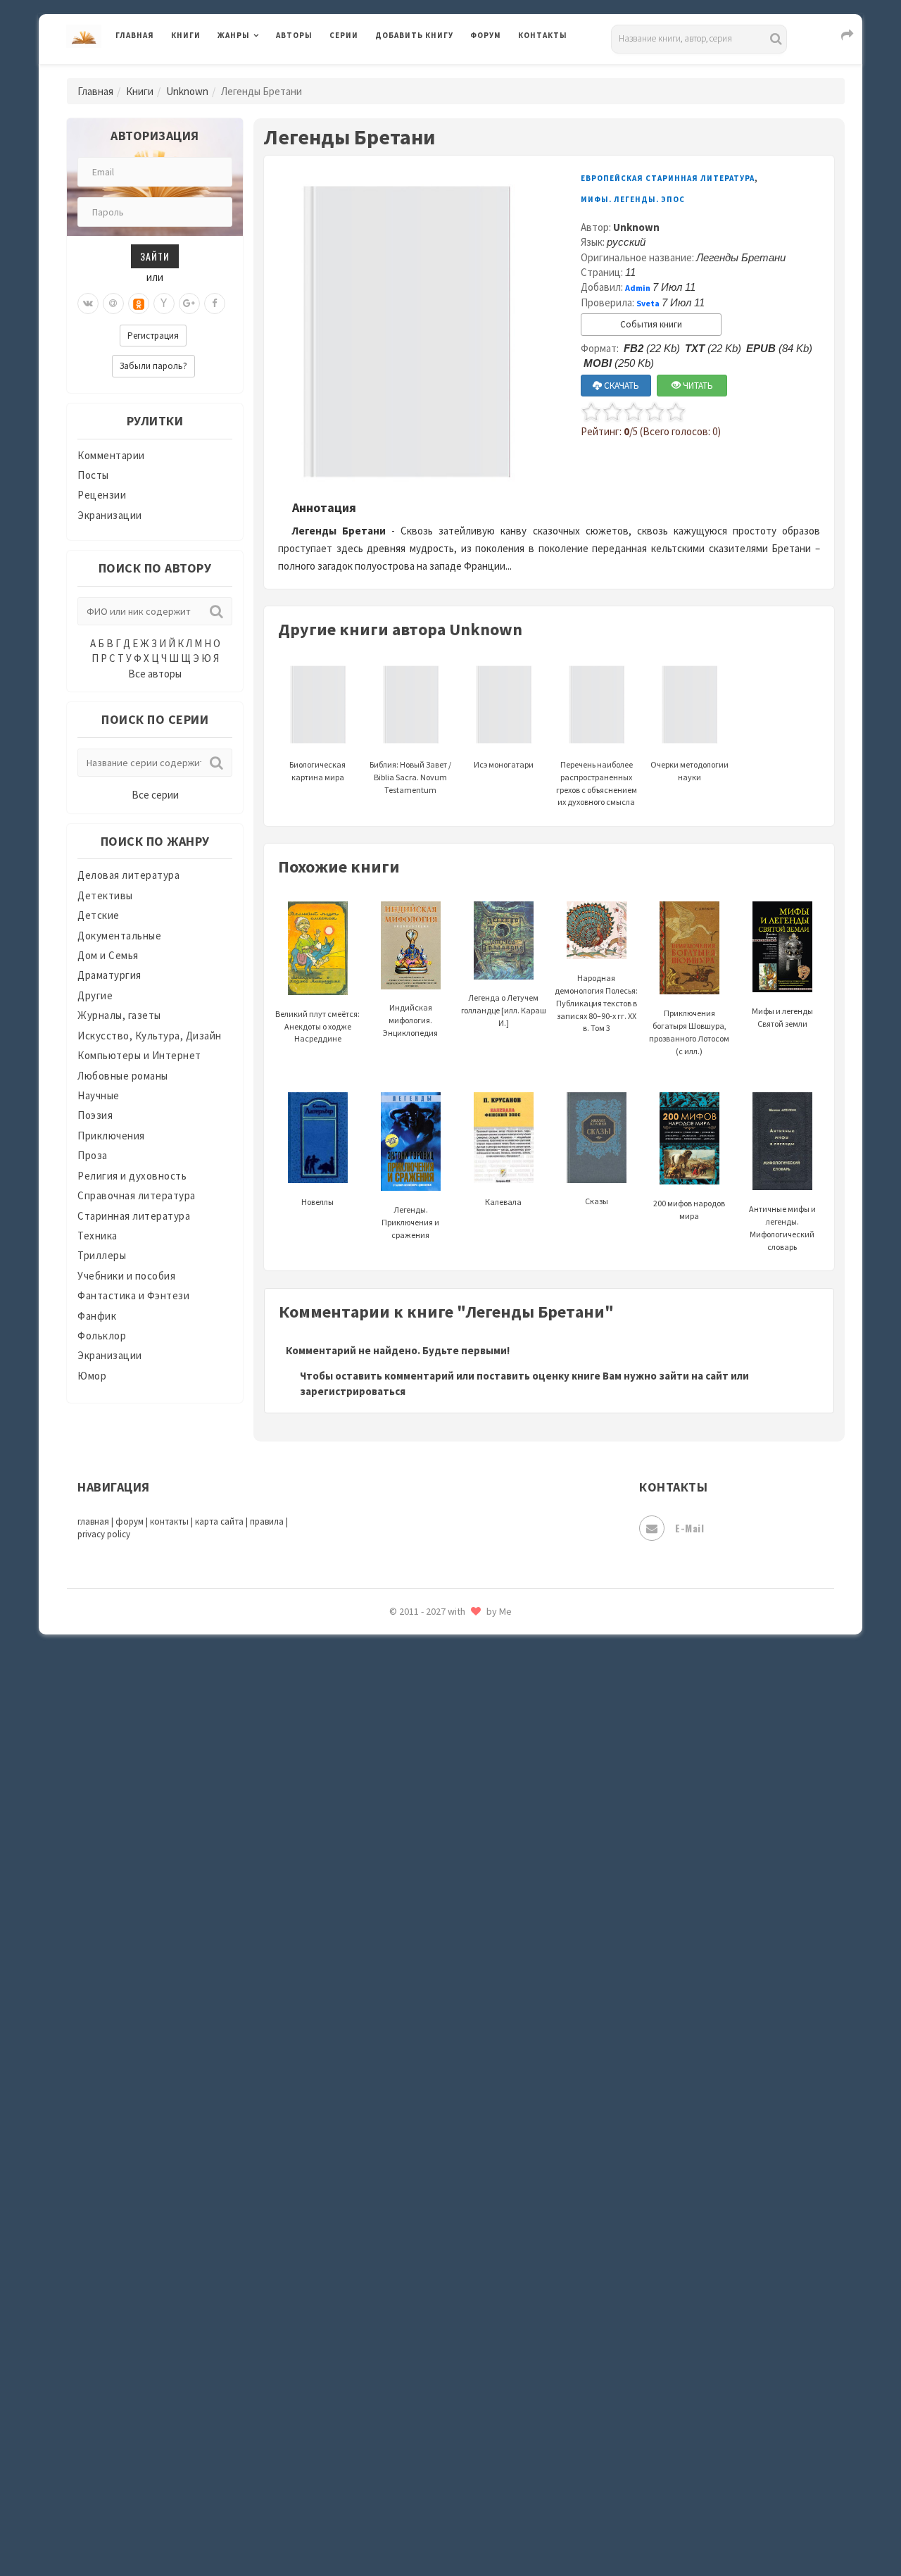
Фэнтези (397, 2339)
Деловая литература (426, 72)
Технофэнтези (412, 2245)
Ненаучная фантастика (433, 1772)
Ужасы (392, 2276)
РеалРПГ (396, 1961)
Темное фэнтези (416, 2213)
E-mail (689, 1528)
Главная (135, 35)
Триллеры (102, 1255)
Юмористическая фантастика (450, 2528)
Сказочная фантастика (433, 2025)
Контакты (543, 35)
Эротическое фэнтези (430, 2496)
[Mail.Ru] (113, 304)
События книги (651, 324)
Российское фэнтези (428, 1993)
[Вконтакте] (88, 304)
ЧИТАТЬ (697, 386)
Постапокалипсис (421, 1899)
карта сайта (219, 1521)
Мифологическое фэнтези (441, 1678)
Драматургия (109, 975)
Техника (97, 1236)
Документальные (119, 936)
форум (130, 1521)
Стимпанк (401, 2182)
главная (93, 1521)
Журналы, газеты (119, 1015)
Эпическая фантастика (433, 2402)
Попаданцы (405, 1835)
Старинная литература (134, 1216)
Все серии (155, 795)
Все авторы (155, 674)
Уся (385, 2308)
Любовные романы (123, 1076)
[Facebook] (215, 304)
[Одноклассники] (139, 304)
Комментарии (111, 455)
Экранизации (110, 515)
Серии (344, 35)
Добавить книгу (414, 35)
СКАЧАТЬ (620, 386)
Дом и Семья (108, 955)
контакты (169, 1521)
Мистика (398, 1646)
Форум (486, 35)
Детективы (105, 895)
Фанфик (97, 1316)
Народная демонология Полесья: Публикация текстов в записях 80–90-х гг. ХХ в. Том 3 (596, 1003)
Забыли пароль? (153, 366)
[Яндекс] (164, 304)
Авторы (294, 35)
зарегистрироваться (353, 1391)
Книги (186, 35)
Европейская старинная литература (668, 178)
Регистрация (153, 336)
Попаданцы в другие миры (441, 1867)
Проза (93, 1155)
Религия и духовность (132, 1176)
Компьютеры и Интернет (139, 1055)
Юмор (92, 1376)
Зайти (155, 256)
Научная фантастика (427, 1741)
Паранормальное (417, 1804)
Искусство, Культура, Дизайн (150, 1036)
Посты (93, 475)
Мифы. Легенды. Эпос (633, 199)
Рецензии (102, 495)
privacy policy (104, 1534)
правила (267, 1521)
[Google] (189, 304)
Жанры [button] (234, 35)
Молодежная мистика (430, 1710)
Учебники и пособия (126, 1276)
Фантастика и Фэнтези (133, 1295)
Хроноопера (405, 2370)
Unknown (187, 91)
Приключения (111, 1136)
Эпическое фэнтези (424, 2434)
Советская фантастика (433, 2087)
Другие (95, 995)
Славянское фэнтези (427, 2056)
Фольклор (102, 1336)
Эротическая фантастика (439, 2465)
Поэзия (95, 1115)
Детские (99, 915)
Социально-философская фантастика (470, 2150)
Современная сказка (426, 2119)
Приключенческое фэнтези (443, 1930)
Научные (99, 1095)
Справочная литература (137, 1195)
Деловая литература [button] (267, 72)
